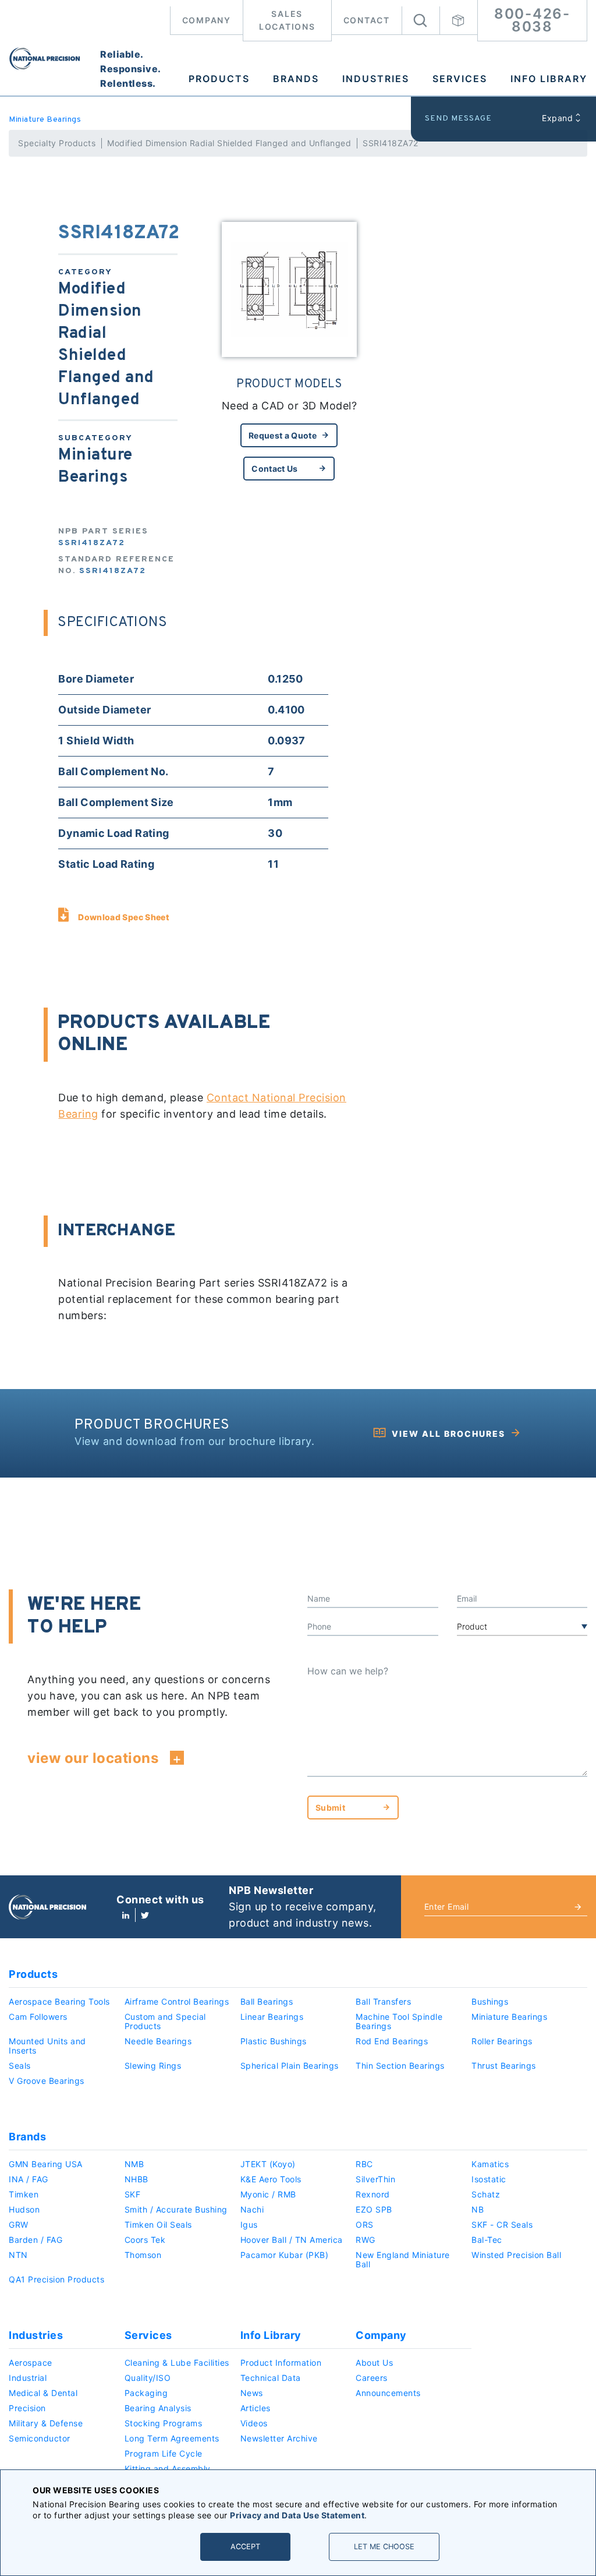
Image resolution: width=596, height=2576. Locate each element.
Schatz (486, 2194)
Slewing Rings (153, 2066)
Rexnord (373, 2194)
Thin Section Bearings (400, 2066)
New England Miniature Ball (403, 2259)
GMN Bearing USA (46, 2164)
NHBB (136, 2179)
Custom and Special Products (165, 2021)
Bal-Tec (487, 2240)
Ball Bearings (267, 2001)
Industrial (28, 2378)
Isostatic (489, 2179)
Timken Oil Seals (158, 2225)
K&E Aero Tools (271, 2179)
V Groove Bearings (47, 2081)
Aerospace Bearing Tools (59, 2001)
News (252, 2393)
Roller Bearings (502, 2041)
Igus (249, 2225)
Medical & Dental (43, 2393)
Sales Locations (287, 20)
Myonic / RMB (268, 2194)
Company (207, 20)
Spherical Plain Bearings (290, 2066)
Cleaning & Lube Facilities (177, 2363)
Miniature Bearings (45, 120)
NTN (18, 2255)
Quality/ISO (148, 2378)
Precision (27, 2408)
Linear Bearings (272, 2017)
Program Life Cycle (164, 2453)
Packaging (146, 2393)
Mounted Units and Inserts (47, 2046)
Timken (24, 2194)
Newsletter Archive (279, 2438)
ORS (365, 2225)
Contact (367, 20)
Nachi (252, 2209)
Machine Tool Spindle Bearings (399, 2021)
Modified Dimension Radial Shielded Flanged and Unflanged (229, 143)
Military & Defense (46, 2423)
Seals (20, 2066)
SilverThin (375, 2179)
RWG (366, 2240)
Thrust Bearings (504, 2066)
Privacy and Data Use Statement (297, 2515)
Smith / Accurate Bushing (176, 2209)
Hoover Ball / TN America (292, 2240)
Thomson (143, 2255)
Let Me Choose (384, 2547)
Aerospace (31, 2363)
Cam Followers (38, 2017)
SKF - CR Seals (502, 2225)
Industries (376, 79)
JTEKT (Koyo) (268, 2164)
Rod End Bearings (392, 2041)
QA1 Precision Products (56, 2279)
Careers (372, 2378)
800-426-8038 (532, 20)
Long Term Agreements (172, 2438)
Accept (245, 2547)
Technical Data (271, 2378)
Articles (256, 2408)
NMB (134, 2164)
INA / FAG (29, 2179)
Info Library (549, 79)
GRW (19, 2225)
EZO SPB (374, 2209)
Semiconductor (40, 2438)
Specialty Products (57, 143)
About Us (374, 2363)
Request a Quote (283, 435)
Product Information (281, 2363)
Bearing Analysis (158, 2408)
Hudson (24, 2209)
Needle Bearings (158, 2041)
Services (460, 79)
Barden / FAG (36, 2240)
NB (478, 2209)
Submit (330, 1808)
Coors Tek (145, 2240)
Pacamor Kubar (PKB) (285, 2255)
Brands (296, 79)
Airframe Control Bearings (177, 2001)
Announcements (388, 2393)
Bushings (490, 2001)
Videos (254, 2423)
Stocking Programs (164, 2423)
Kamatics (490, 2164)
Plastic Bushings (274, 2041)
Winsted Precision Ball (516, 2255)
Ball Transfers (383, 2001)
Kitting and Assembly (168, 2469)
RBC (364, 2164)
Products (219, 79)
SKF (133, 2194)
